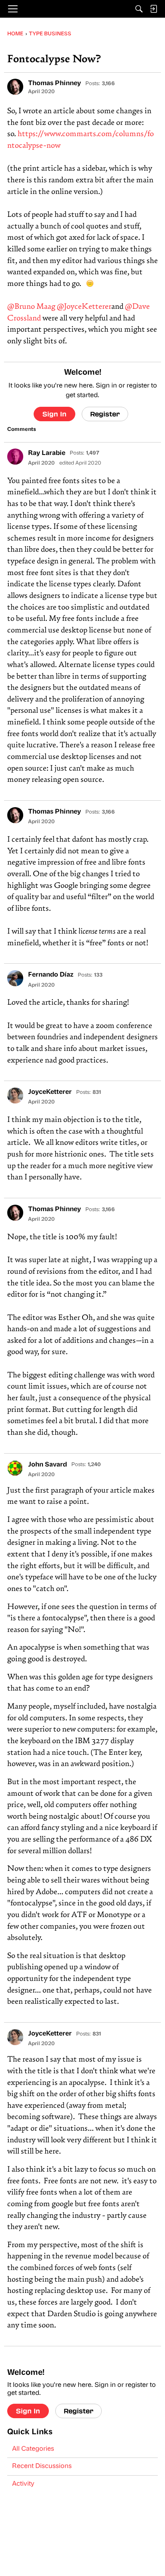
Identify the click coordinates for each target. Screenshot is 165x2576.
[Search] (139, 9)
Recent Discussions (42, 2466)
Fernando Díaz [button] (51, 975)
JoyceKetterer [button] (50, 1092)
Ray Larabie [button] (47, 453)
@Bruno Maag (31, 307)
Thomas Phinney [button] (54, 84)
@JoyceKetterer (84, 307)
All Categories (33, 2449)
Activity (23, 2484)
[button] (15, 87)
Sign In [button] (54, 414)
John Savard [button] (47, 1465)
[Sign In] (153, 9)
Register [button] (105, 414)
